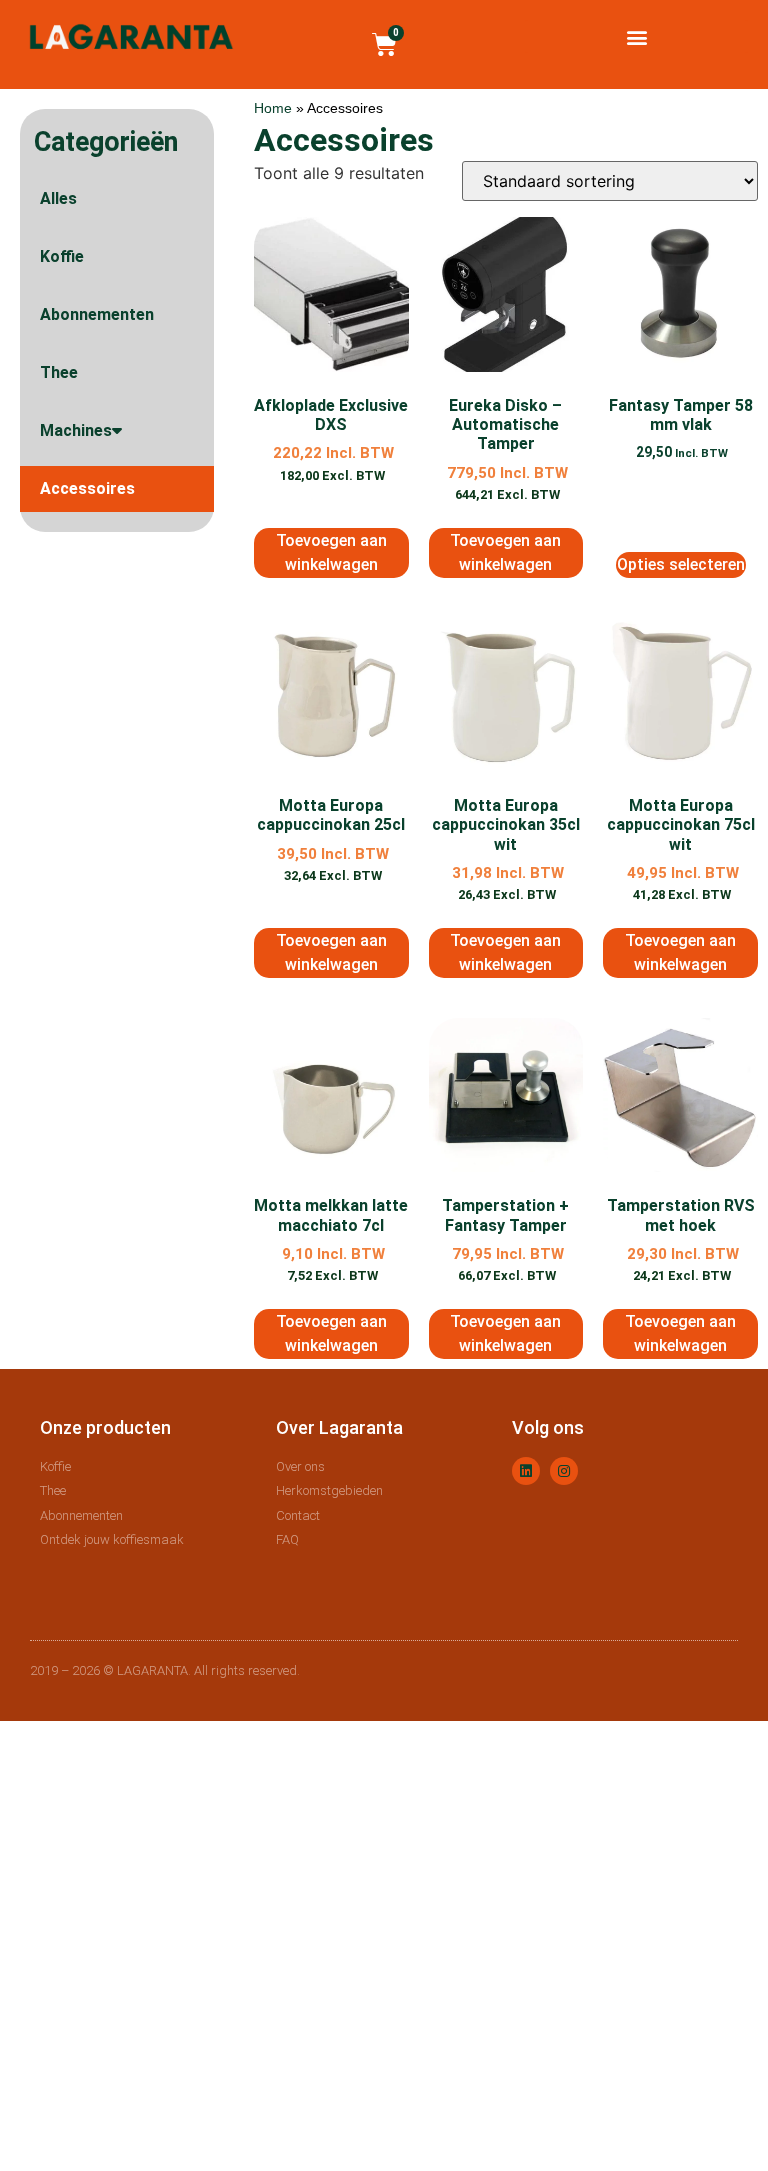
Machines (76, 430)
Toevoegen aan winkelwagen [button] (331, 552)
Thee (59, 372)
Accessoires (87, 488)
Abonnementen (97, 314)
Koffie (62, 256)
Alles (58, 198)
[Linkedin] (526, 1471)
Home (273, 108)
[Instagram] (564, 1471)
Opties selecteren (681, 564)
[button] (636, 36)
